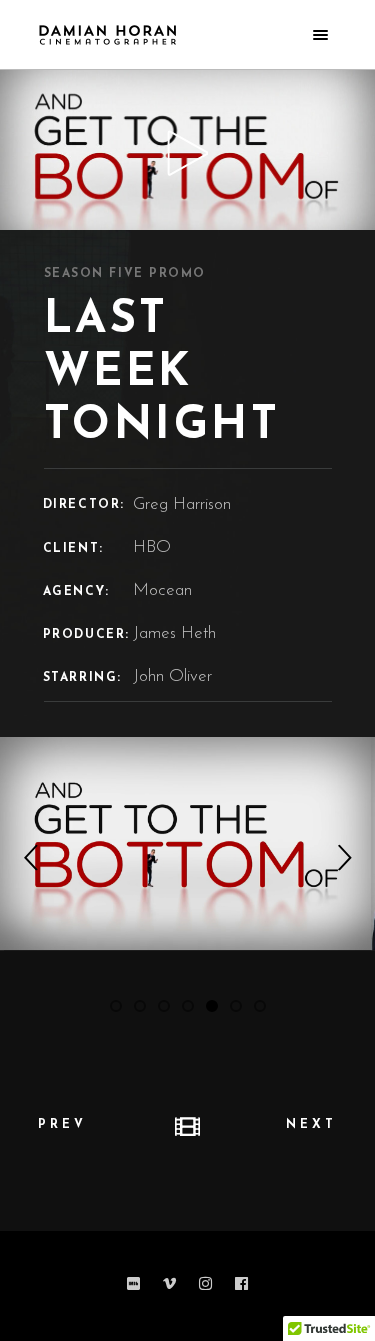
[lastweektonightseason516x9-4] (187, 842)
